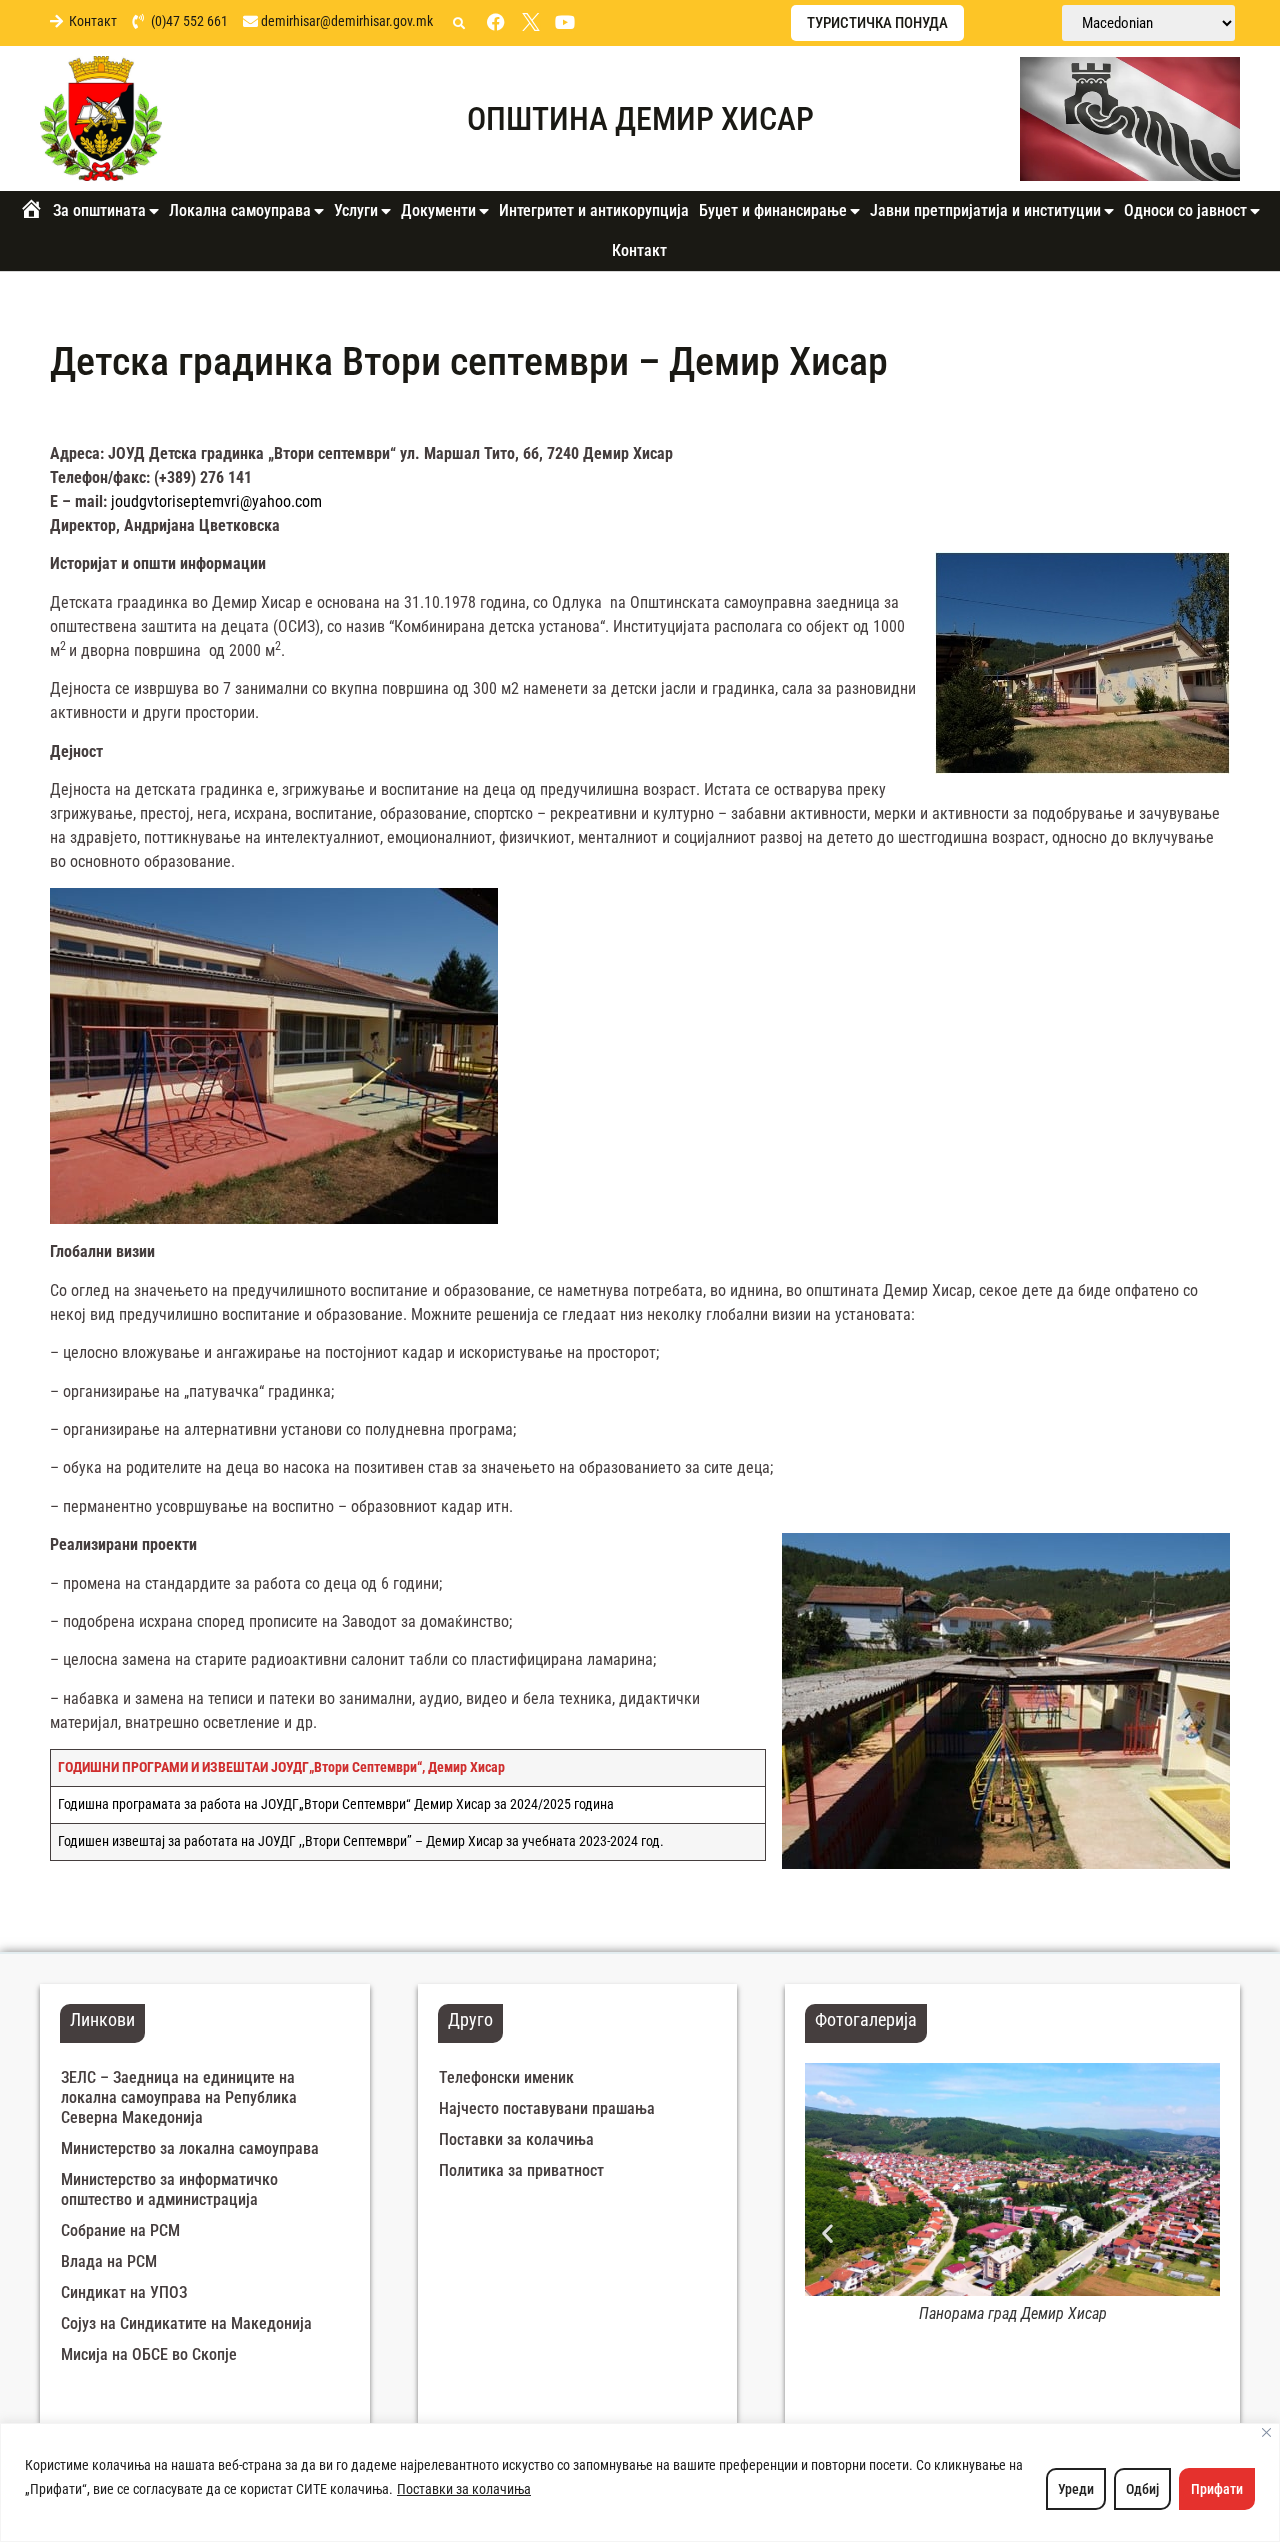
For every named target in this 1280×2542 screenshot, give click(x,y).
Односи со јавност (1185, 210)
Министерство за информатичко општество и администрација (169, 2189)
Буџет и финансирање (773, 210)
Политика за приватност (521, 2170)
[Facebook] (496, 22)
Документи (438, 210)
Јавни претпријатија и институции (985, 210)
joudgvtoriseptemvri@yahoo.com (216, 501)
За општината (99, 210)
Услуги (356, 210)
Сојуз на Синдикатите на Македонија (186, 2323)
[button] (459, 24)
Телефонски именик (506, 2077)
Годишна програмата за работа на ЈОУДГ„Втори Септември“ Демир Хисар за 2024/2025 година (336, 1804)
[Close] (1266, 2432)
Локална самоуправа (240, 210)
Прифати (1217, 2489)
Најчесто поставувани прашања (547, 2108)
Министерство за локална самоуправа (190, 2148)
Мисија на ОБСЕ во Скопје (149, 2354)
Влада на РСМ (109, 2261)
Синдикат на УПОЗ (124, 2292)
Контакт (639, 250)
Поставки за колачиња (464, 2489)
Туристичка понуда (877, 23)
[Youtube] (565, 22)
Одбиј (1142, 2489)
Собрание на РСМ (120, 2230)
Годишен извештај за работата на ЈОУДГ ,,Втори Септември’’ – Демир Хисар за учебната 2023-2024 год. (361, 1841)
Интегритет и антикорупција (594, 210)
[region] (640, 2482)
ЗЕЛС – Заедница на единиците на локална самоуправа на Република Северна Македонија (179, 2097)
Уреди (1076, 2489)
